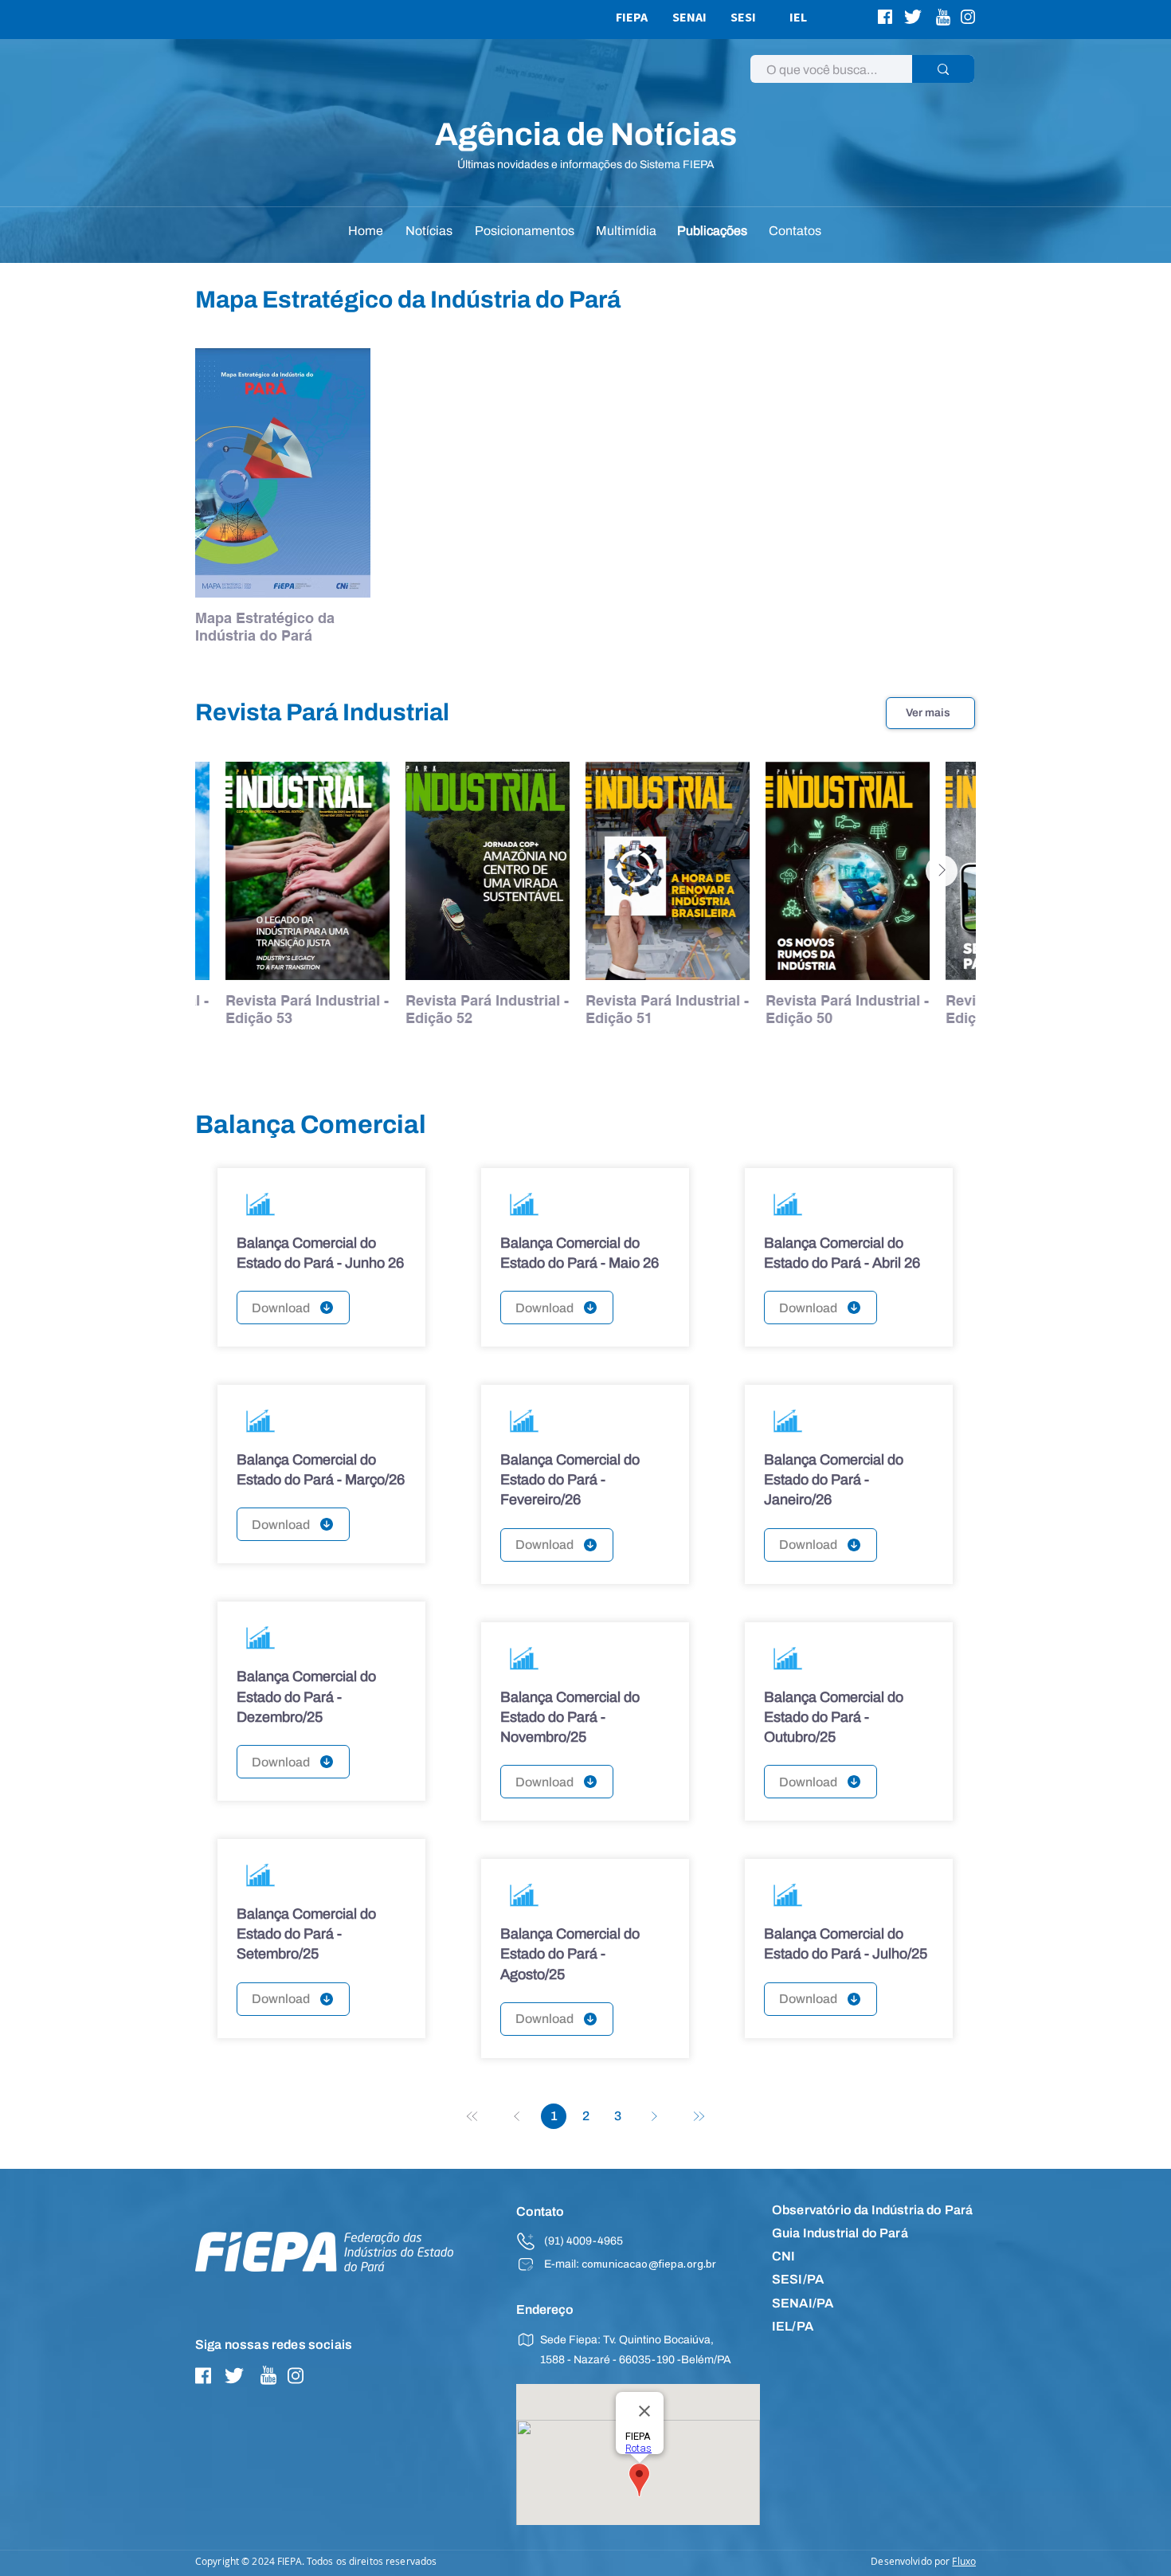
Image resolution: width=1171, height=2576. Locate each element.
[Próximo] (654, 2116)
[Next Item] (942, 871)
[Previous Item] (229, 871)
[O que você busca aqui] (943, 69)
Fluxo (964, 2561)
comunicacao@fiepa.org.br (649, 2265)
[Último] (699, 2116)
